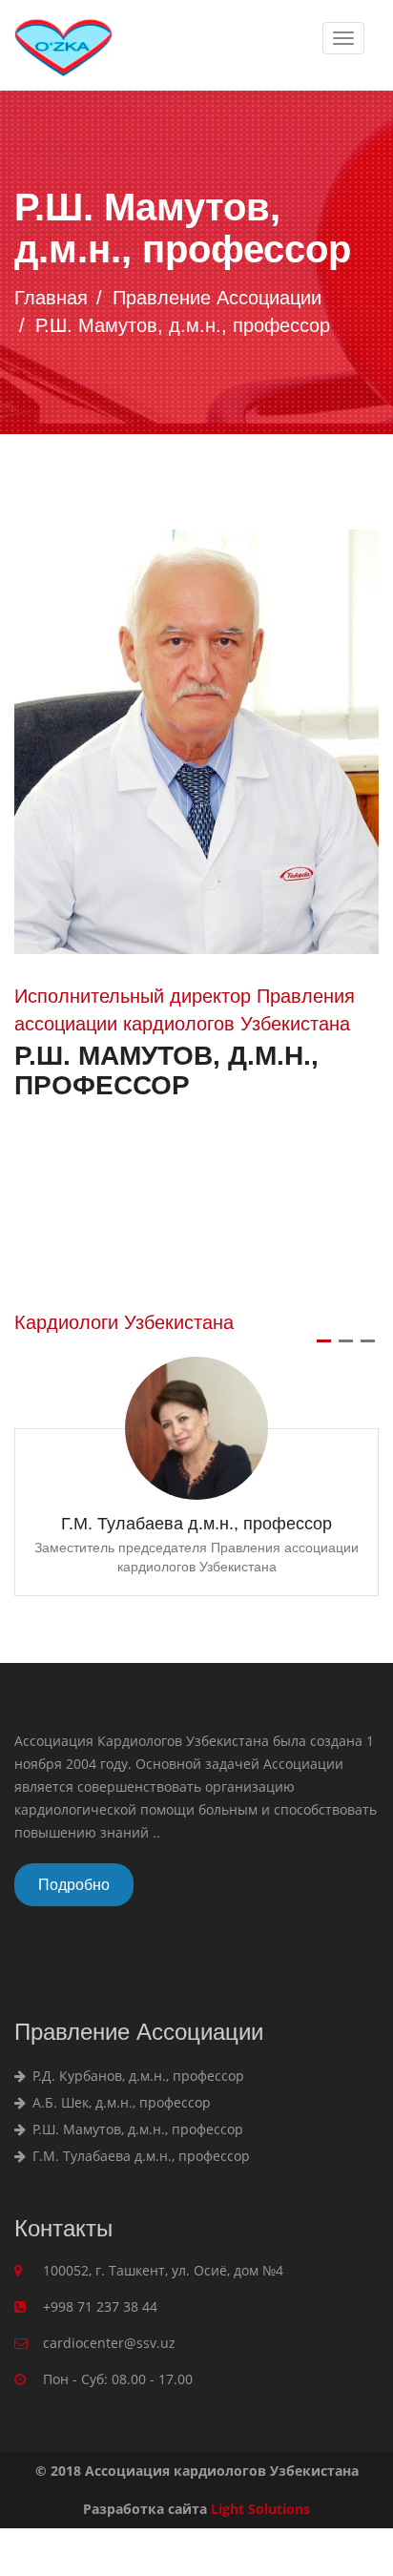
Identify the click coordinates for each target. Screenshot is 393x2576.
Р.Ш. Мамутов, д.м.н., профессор (136, 2129)
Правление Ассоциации (217, 298)
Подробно (74, 1885)
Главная (51, 298)
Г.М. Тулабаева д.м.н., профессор (196, 1524)
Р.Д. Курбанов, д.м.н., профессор (136, 2076)
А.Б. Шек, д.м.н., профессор (120, 2102)
